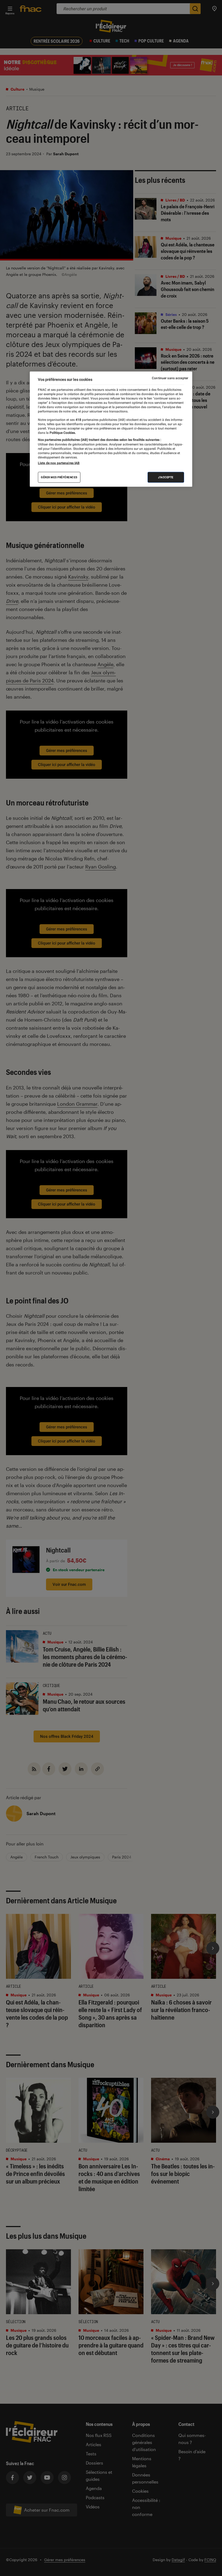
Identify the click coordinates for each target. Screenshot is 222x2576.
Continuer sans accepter (170, 378)
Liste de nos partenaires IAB (59, 463)
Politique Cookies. (62, 433)
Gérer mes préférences (59, 477)
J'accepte (166, 477)
